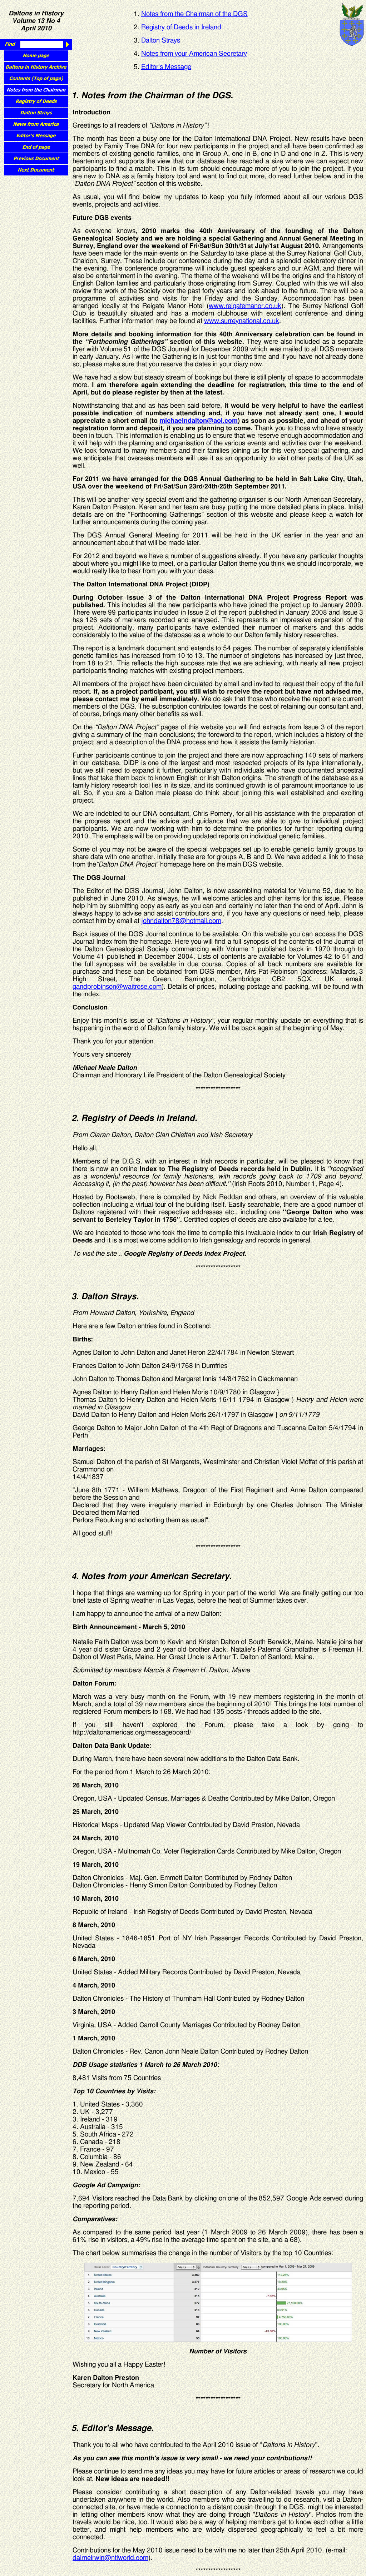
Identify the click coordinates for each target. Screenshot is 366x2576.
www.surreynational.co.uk (242, 321)
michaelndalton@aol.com (199, 421)
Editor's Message (166, 67)
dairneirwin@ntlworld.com (110, 2558)
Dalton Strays (161, 41)
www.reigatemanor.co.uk (245, 306)
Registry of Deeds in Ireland (181, 27)
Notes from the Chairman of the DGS (194, 14)
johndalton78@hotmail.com (181, 921)
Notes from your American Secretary (194, 54)
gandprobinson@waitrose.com (117, 987)
